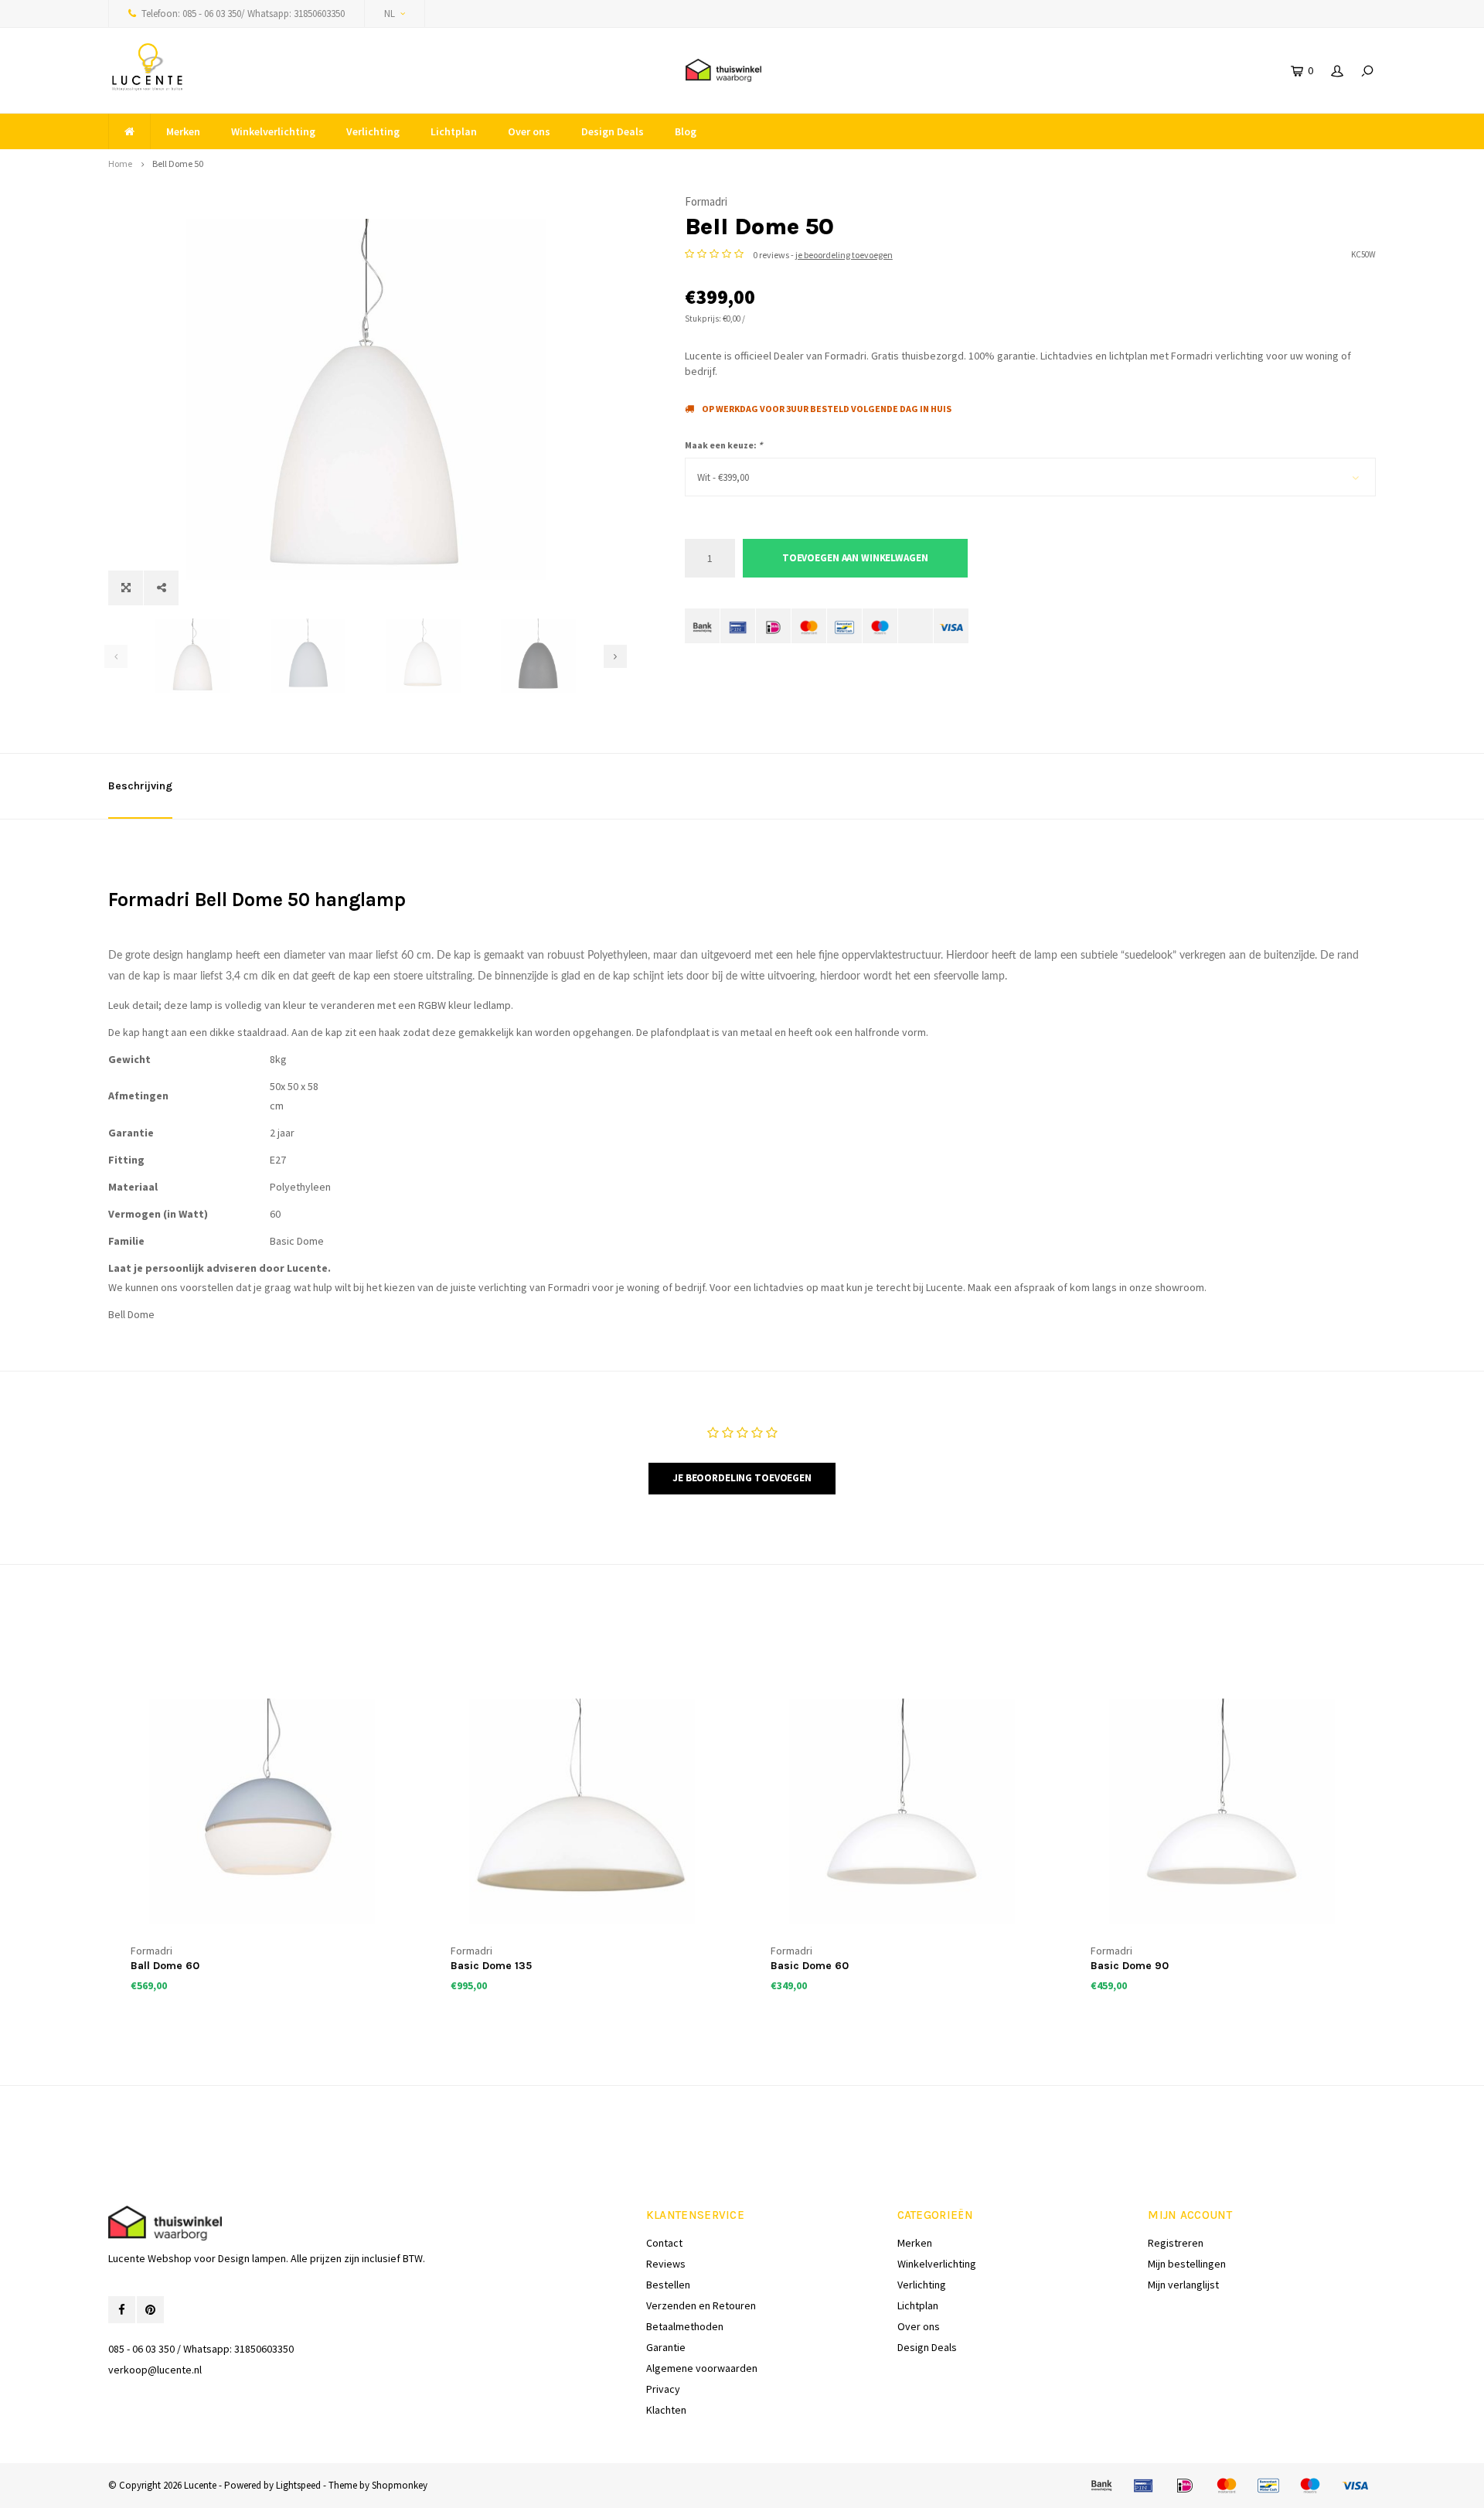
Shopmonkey (400, 2485)
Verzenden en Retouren (701, 2305)
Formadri (706, 201)
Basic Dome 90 (1130, 1966)
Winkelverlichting (273, 131)
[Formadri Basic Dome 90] (1222, 1811)
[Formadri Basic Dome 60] (902, 1811)
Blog (686, 131)
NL (390, 14)
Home (120, 164)
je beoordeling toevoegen (844, 255)
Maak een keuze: (723, 445)
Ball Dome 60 (165, 1966)
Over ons (529, 131)
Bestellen (668, 2285)
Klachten (666, 2410)
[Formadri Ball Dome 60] (262, 1811)
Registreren (1176, 2243)
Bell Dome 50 (178, 164)
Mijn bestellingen (1187, 2264)
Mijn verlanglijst (1183, 2285)
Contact (664, 2243)
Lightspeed (298, 2485)
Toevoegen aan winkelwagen (855, 558)
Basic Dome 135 (491, 1966)
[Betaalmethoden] (702, 626)
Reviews (666, 2264)
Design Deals (613, 131)
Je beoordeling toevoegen (742, 1478)
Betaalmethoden (685, 2326)
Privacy (663, 2389)
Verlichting (373, 131)
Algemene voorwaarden (702, 2368)
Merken (183, 131)
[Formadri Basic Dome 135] (582, 1811)
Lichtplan (454, 131)
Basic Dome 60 (810, 1966)
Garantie (666, 2347)
